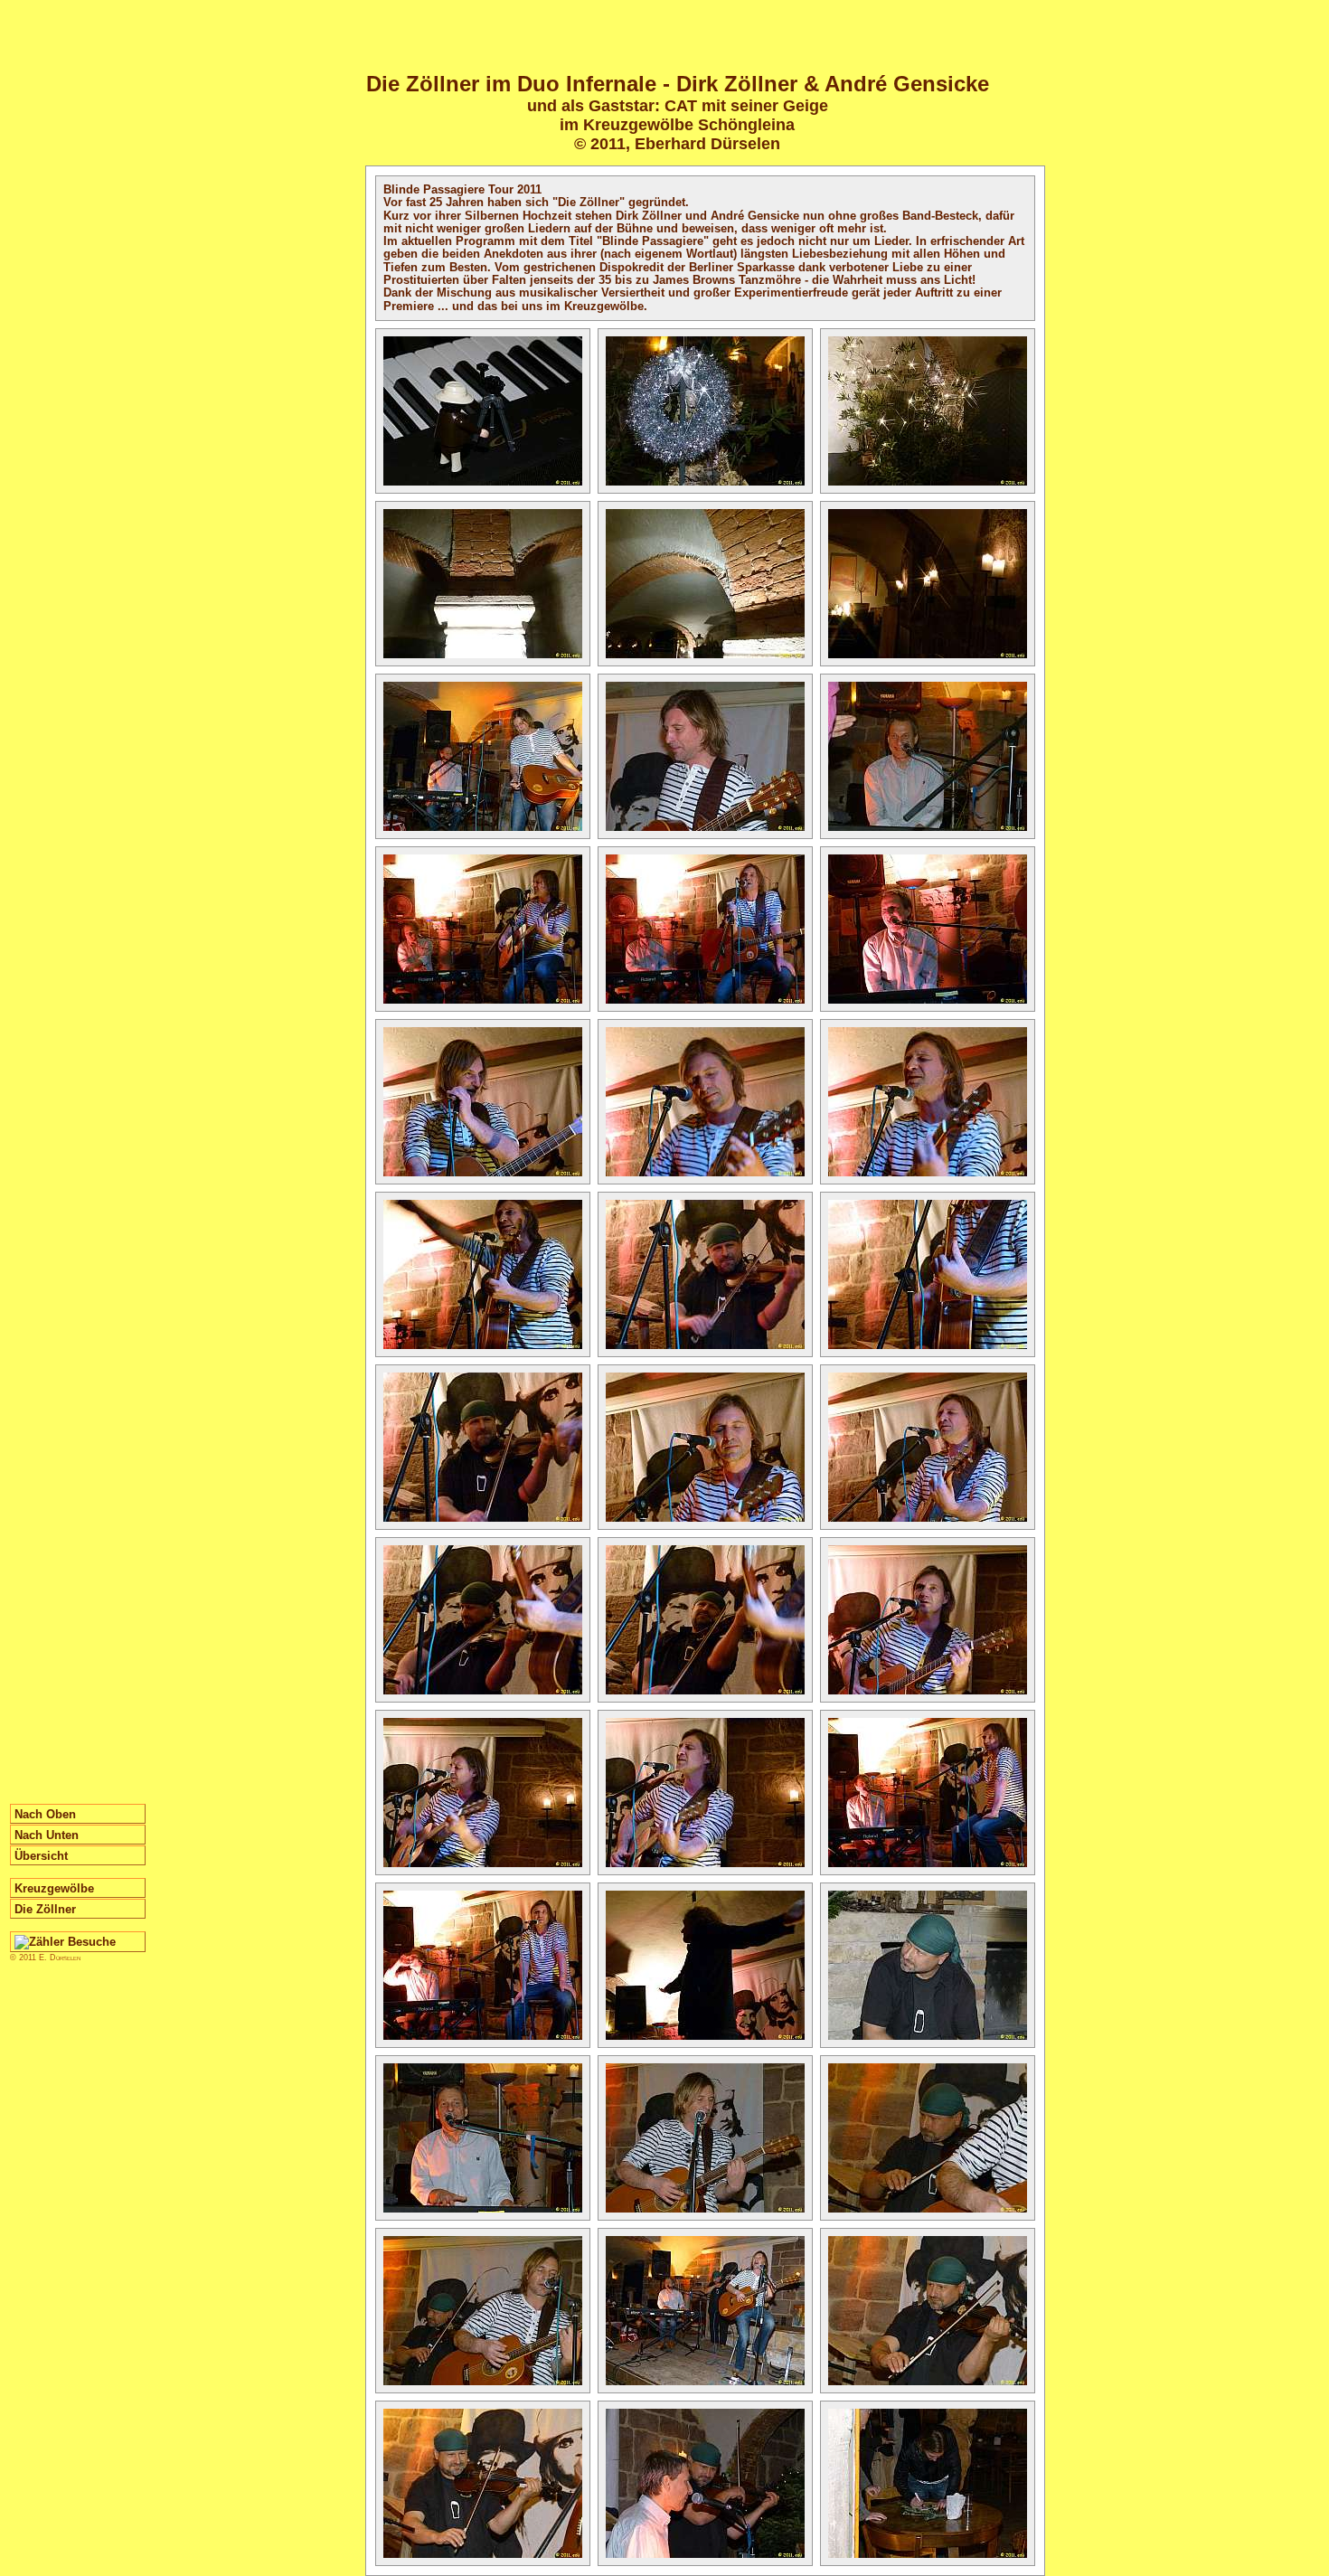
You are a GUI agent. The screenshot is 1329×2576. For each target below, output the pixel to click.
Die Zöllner (45, 1909)
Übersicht (41, 1856)
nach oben (45, 1814)
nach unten (47, 1835)
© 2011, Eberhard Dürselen (677, 144)
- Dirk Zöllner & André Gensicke (678, 84)
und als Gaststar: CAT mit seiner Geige (678, 106)
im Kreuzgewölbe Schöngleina (677, 125)
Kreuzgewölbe (54, 1888)
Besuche (90, 1942)
